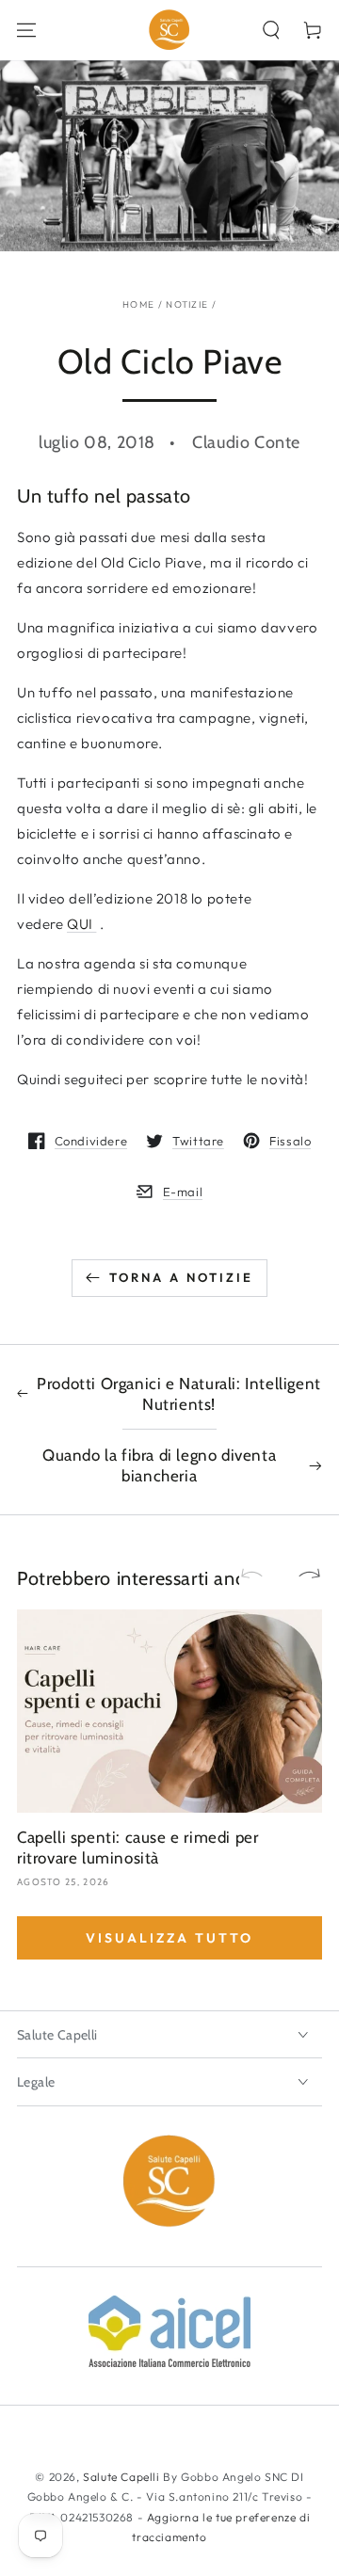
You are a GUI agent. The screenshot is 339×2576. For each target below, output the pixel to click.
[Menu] (26, 30)
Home (138, 304)
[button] (271, 30)
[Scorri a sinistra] (260, 1575)
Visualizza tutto (169, 1938)
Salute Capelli (121, 2477)
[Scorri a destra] (301, 1575)
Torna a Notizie (181, 1277)
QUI (81, 924)
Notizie (187, 304)
